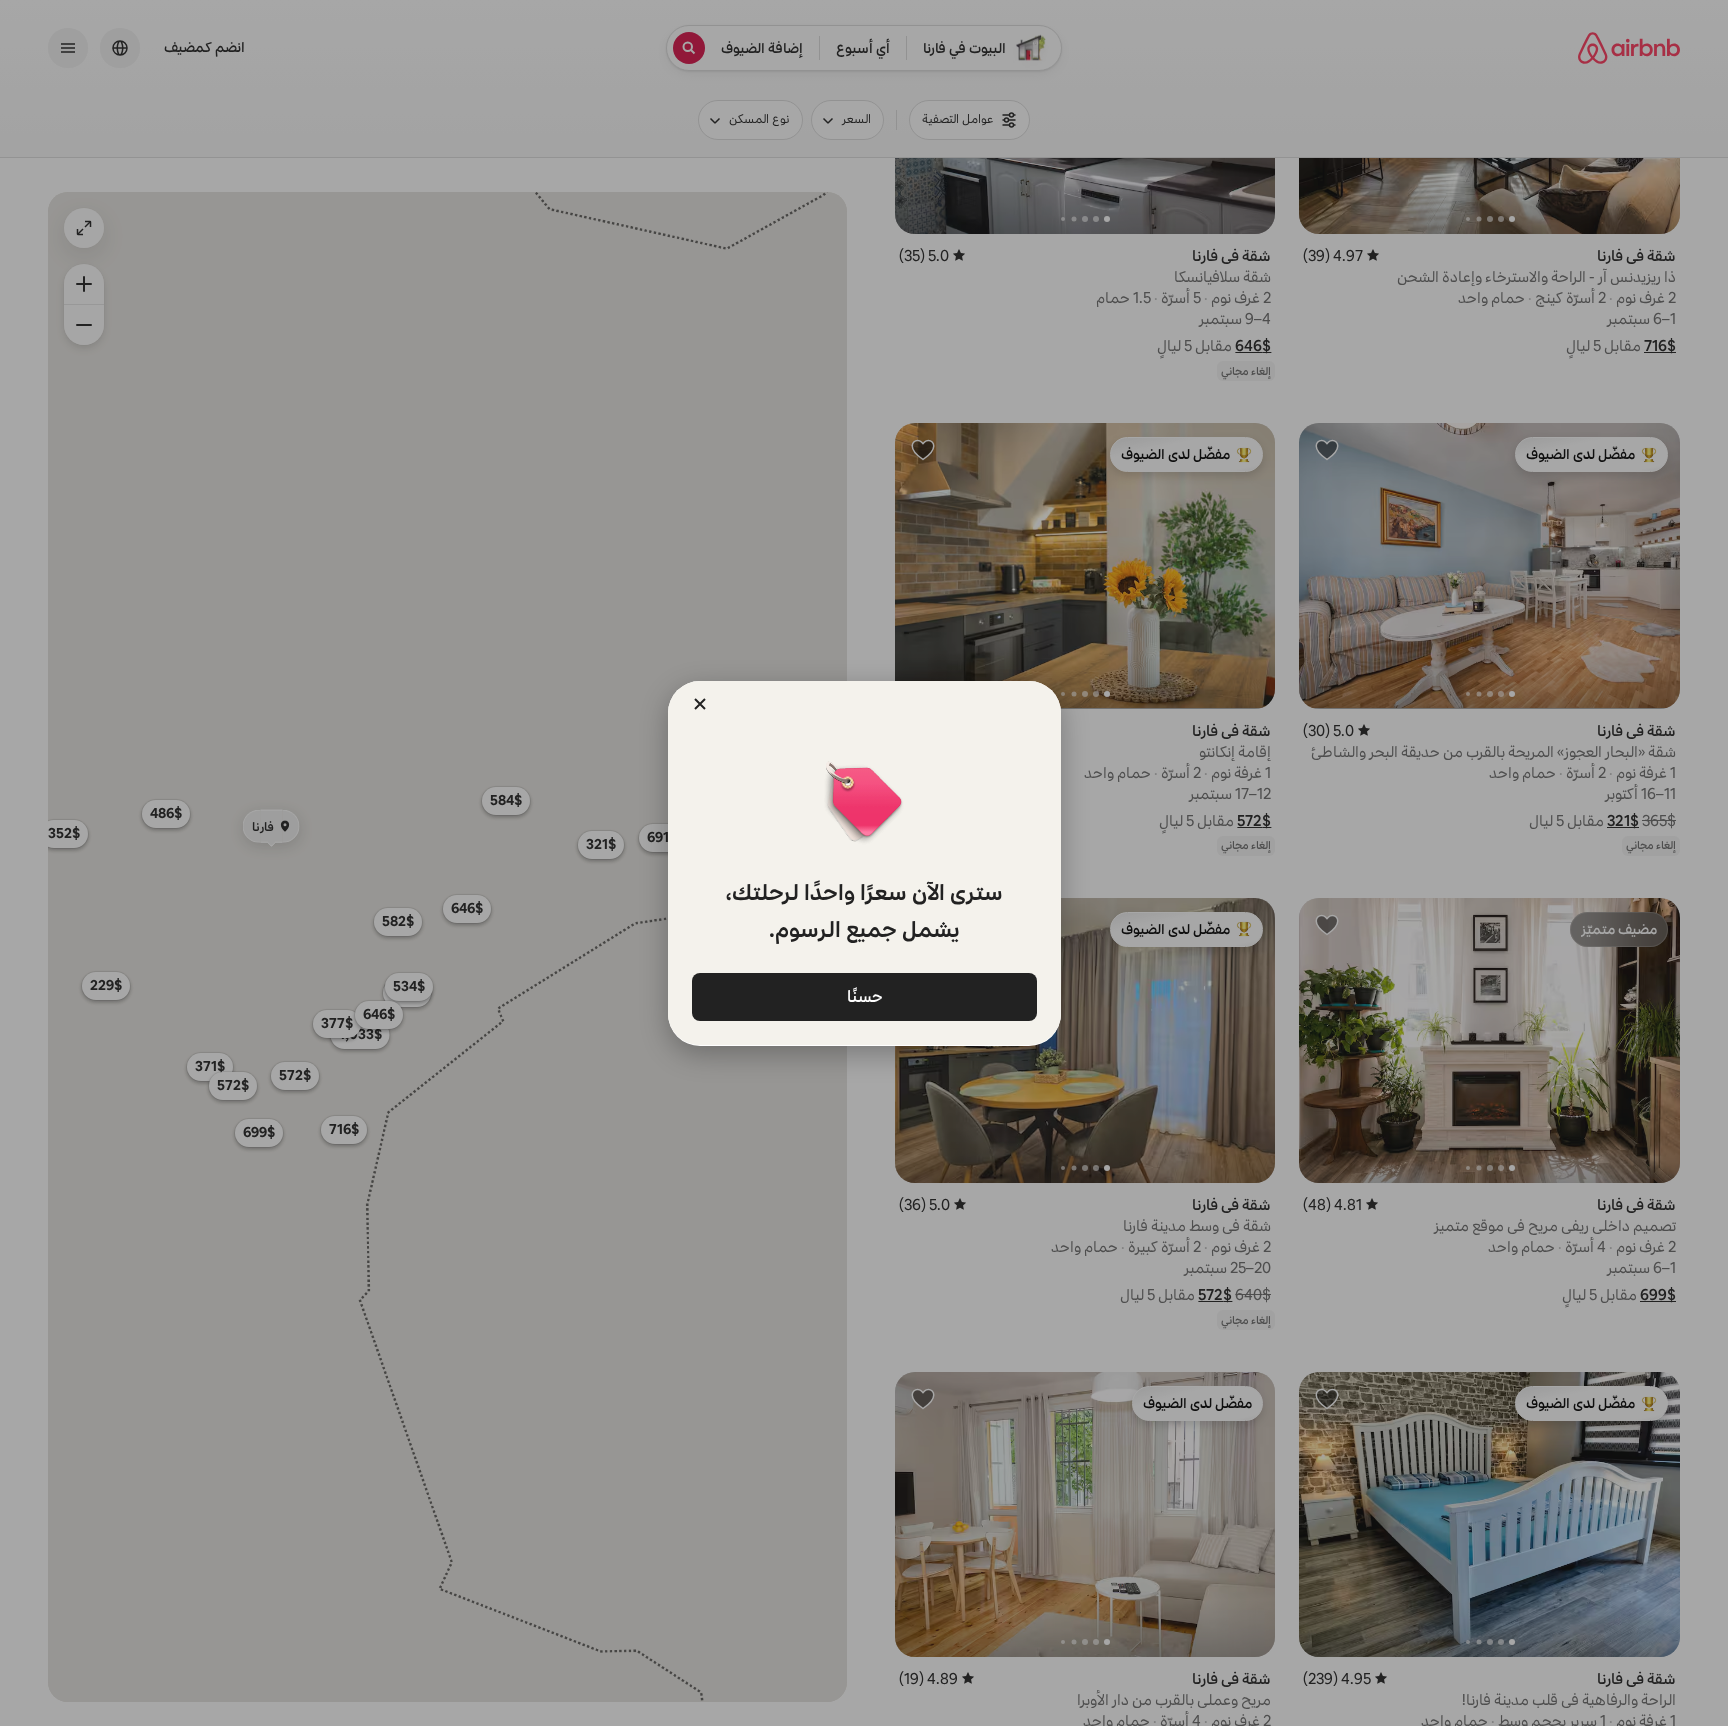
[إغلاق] (700, 704)
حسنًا (864, 996)
